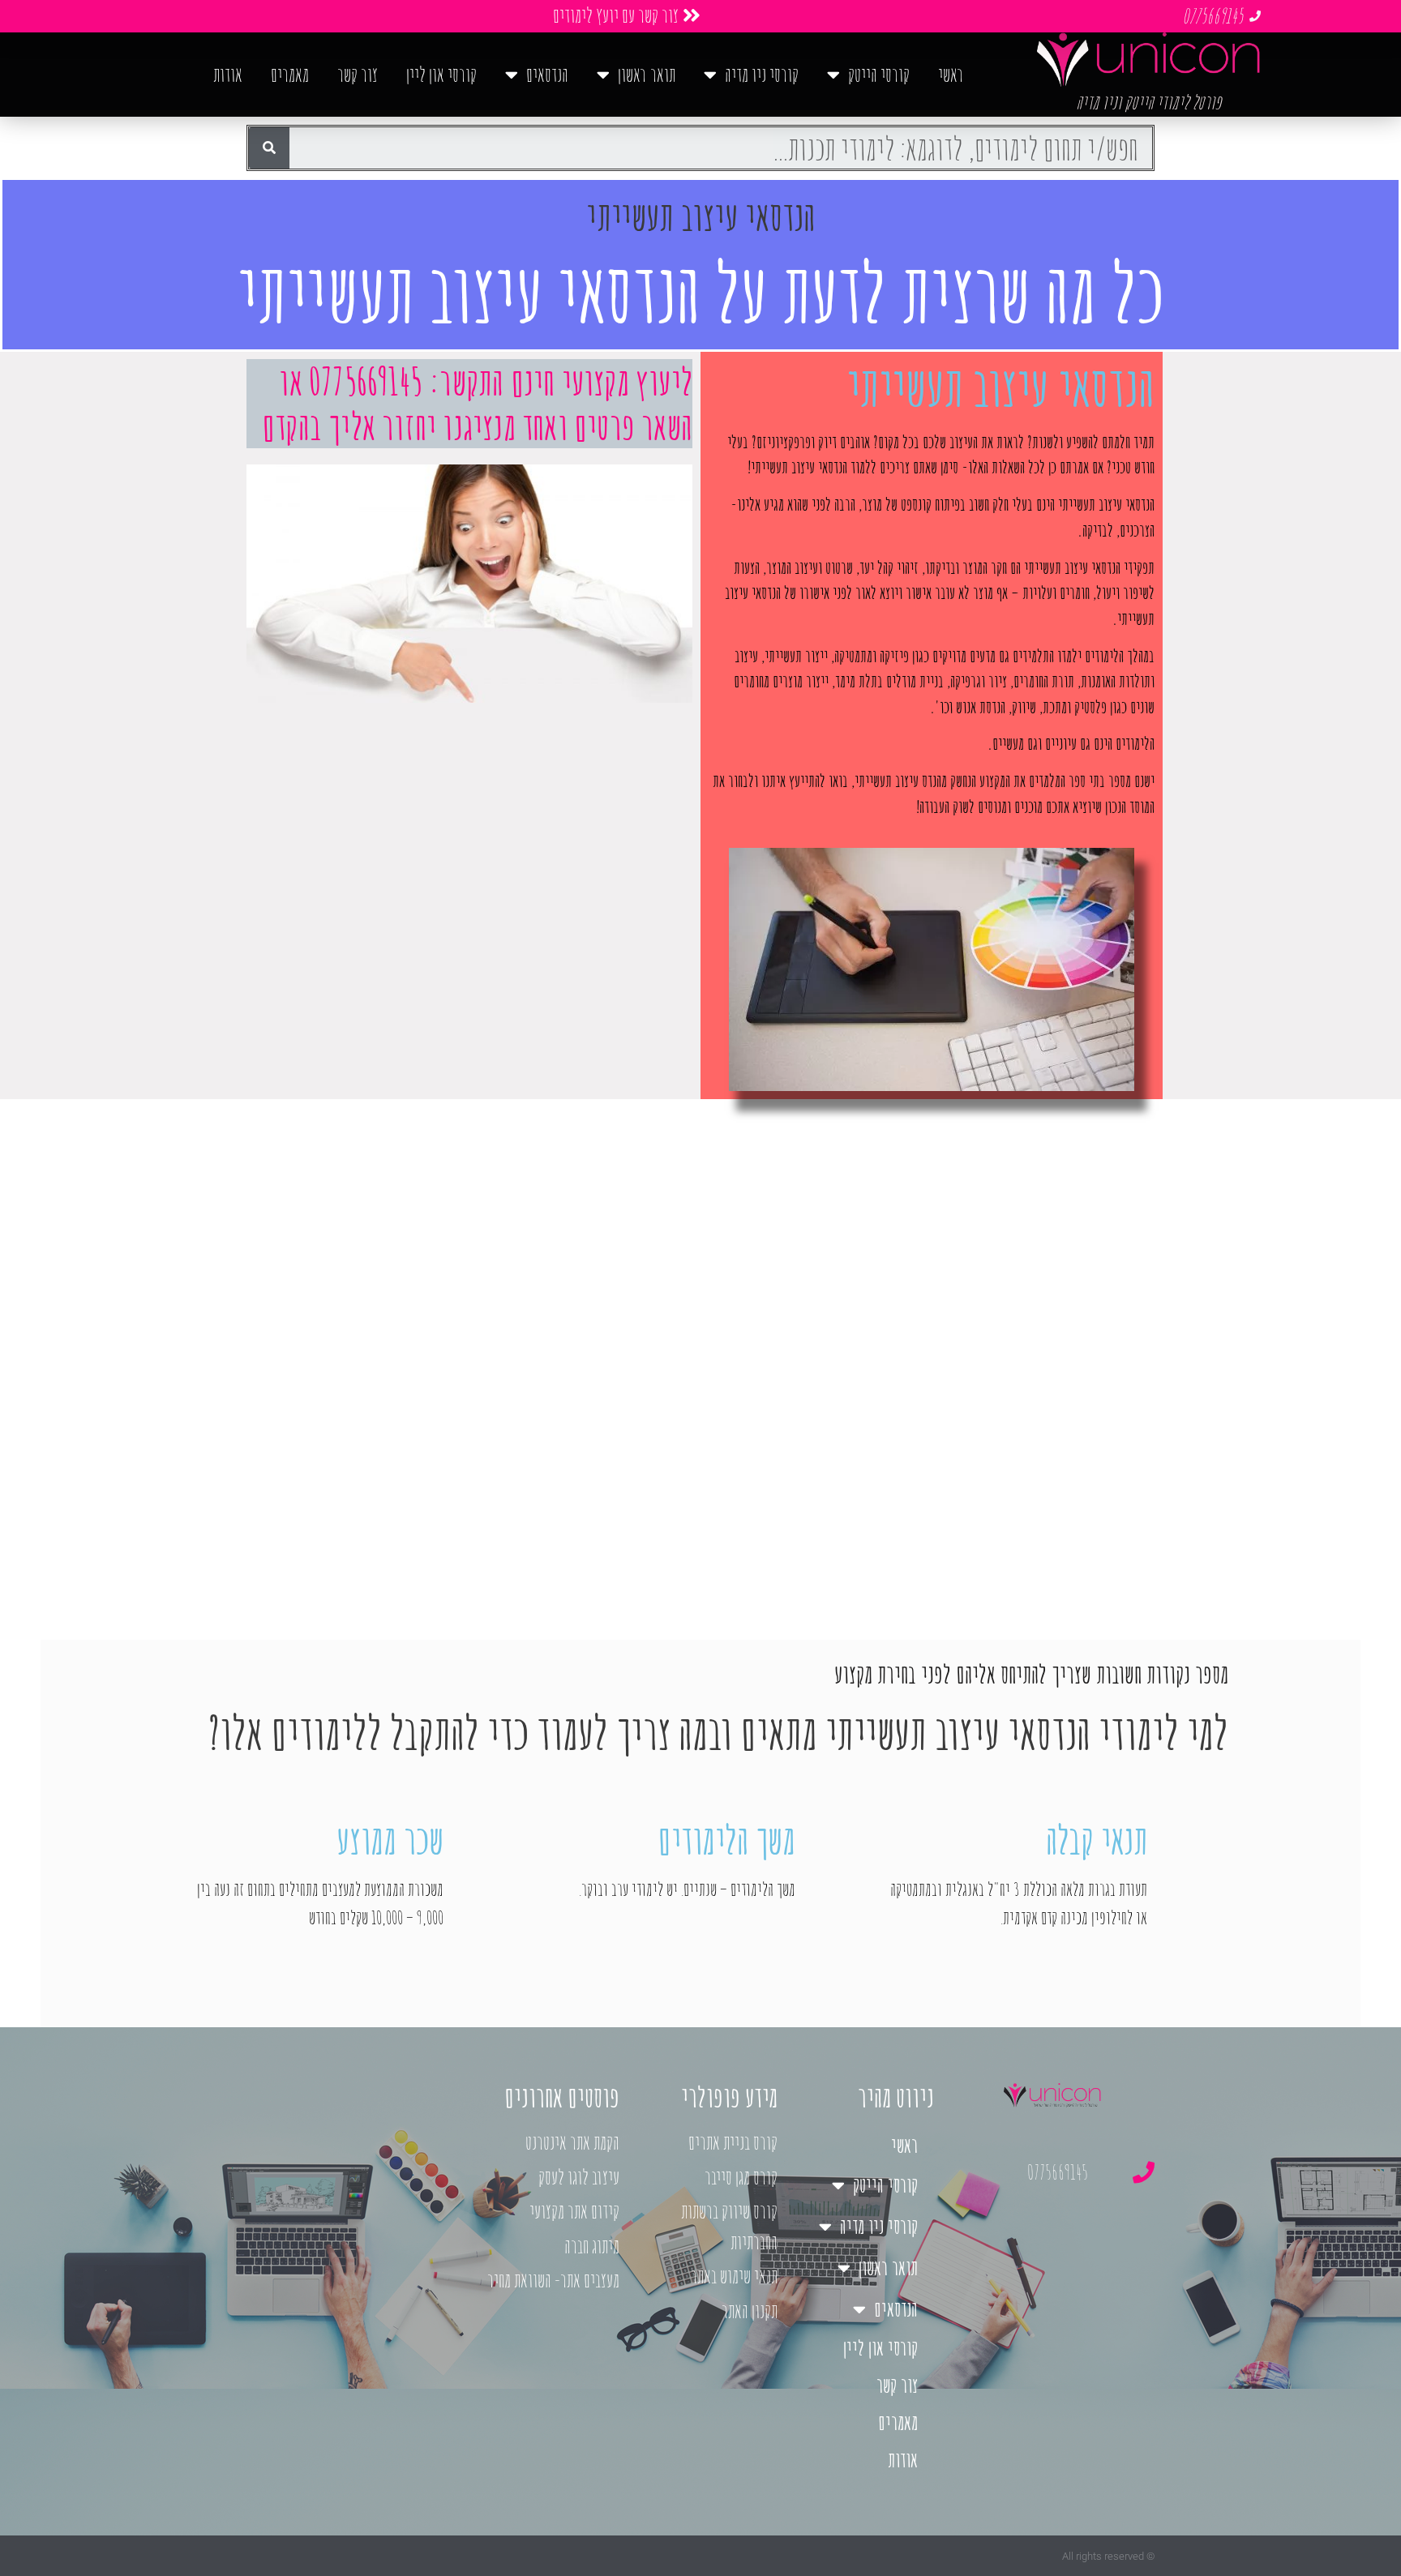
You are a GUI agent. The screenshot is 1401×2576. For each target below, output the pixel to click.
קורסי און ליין (441, 74)
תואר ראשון (647, 74)
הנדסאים (547, 74)
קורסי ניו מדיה (762, 74)
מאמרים (290, 74)
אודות (228, 74)
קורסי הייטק (879, 74)
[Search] (269, 148)
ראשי (951, 74)
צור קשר (358, 74)
